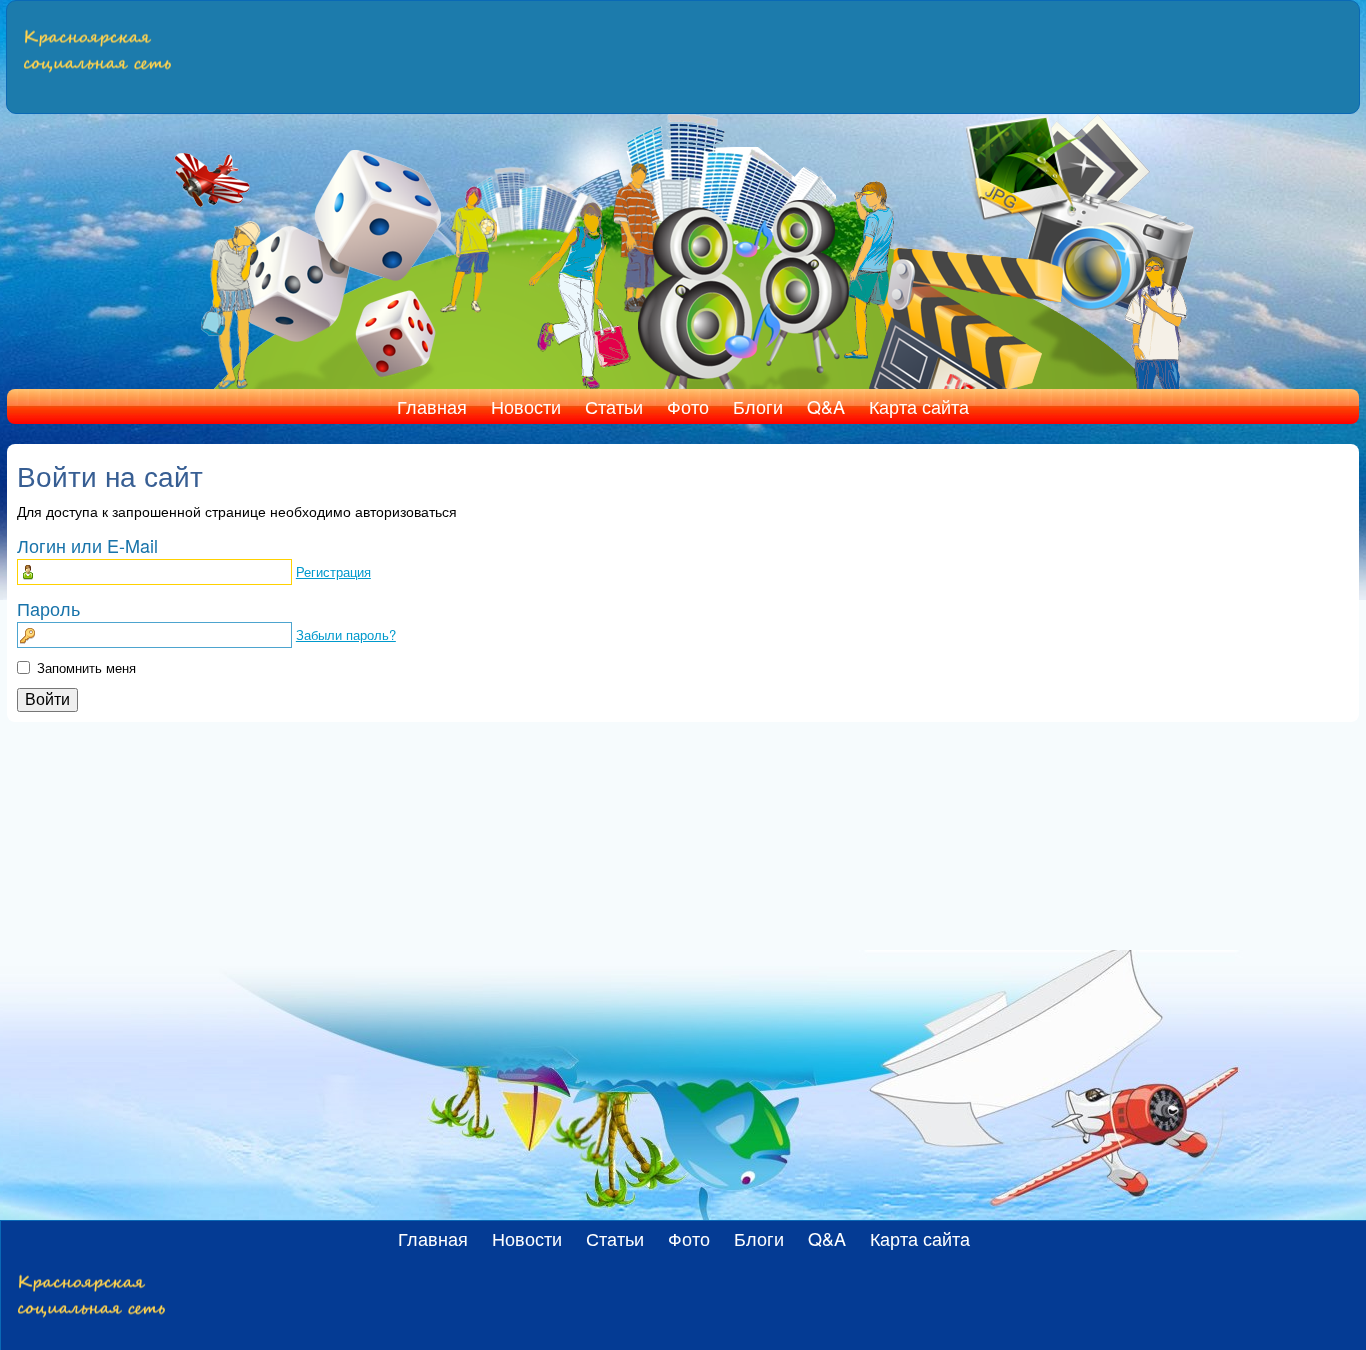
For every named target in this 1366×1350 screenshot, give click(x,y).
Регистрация (333, 571)
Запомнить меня (86, 667)
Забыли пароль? (346, 634)
